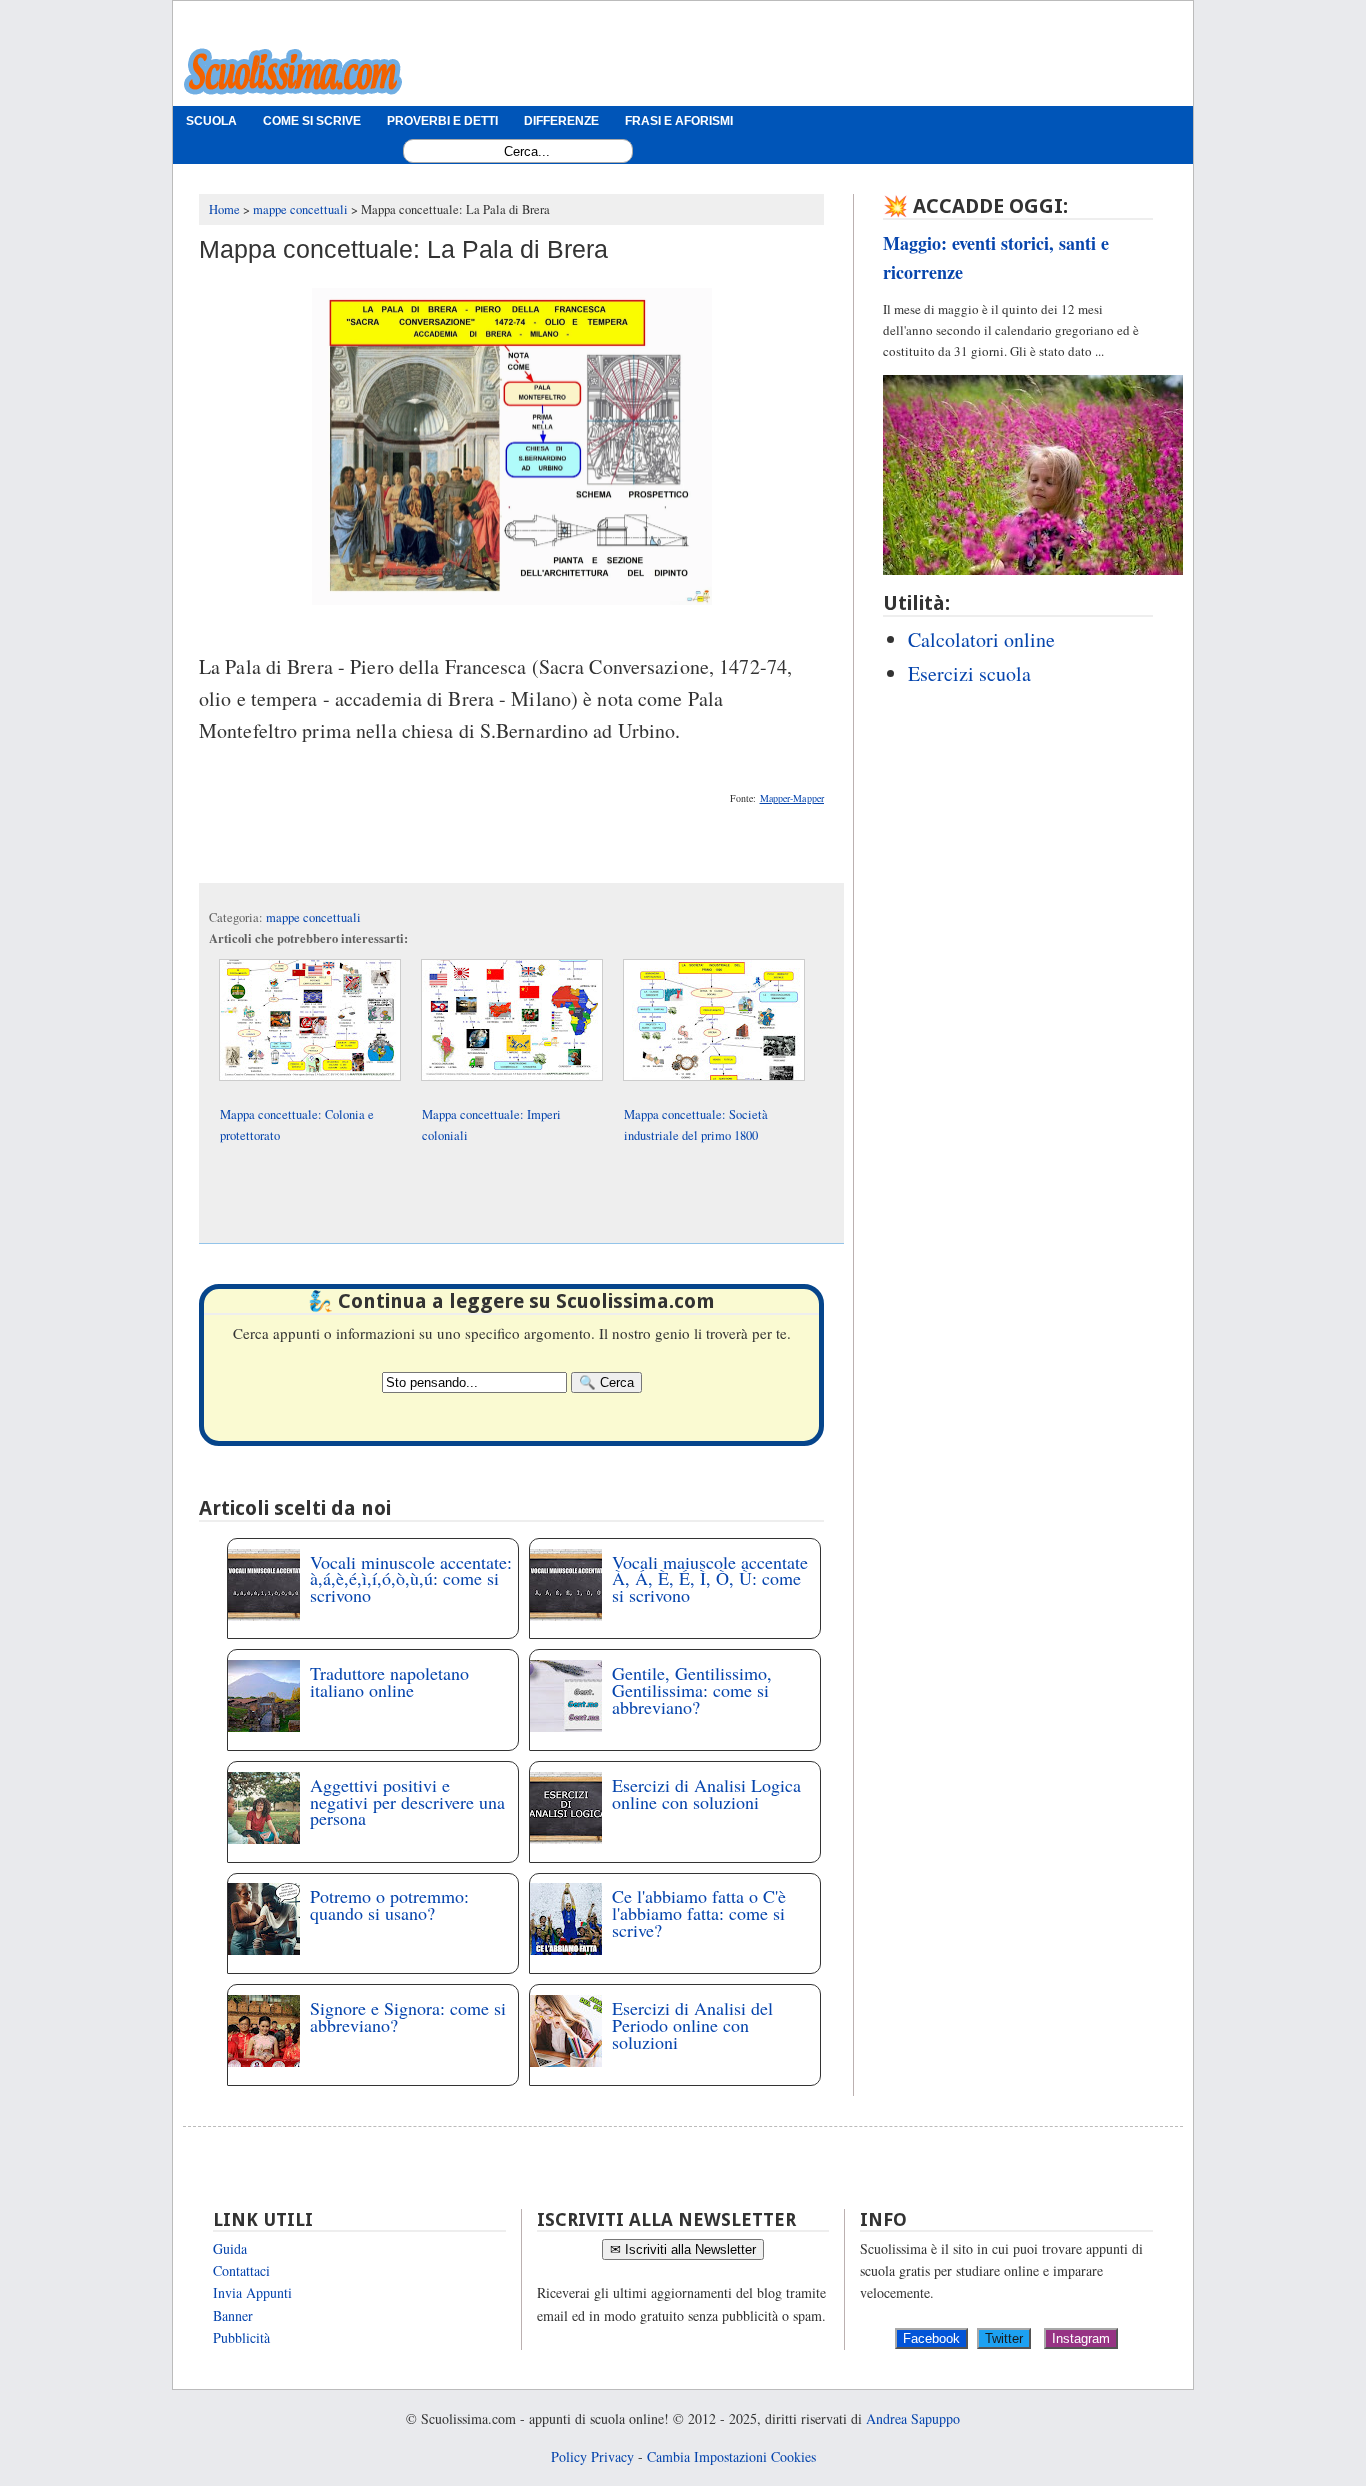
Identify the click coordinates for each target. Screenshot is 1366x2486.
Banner (233, 2315)
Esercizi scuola (969, 673)
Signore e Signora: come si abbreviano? (408, 2016)
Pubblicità (241, 2337)
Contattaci (241, 2270)
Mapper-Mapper (792, 798)
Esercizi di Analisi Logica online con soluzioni (706, 1793)
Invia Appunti (252, 2292)
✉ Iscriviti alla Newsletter (683, 2249)
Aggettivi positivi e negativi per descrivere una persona (407, 1802)
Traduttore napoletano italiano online (389, 1681)
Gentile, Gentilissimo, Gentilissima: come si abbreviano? (692, 1690)
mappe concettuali (313, 917)
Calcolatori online (981, 639)
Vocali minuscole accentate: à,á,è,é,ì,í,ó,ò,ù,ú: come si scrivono (411, 1579)
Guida (230, 2248)
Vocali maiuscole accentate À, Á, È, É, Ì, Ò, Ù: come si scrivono (710, 1579)
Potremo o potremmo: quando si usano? (389, 1904)
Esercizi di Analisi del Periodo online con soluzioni (692, 2025)
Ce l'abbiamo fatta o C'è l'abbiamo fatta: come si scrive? (699, 1913)
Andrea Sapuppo (913, 2418)
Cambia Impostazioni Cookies (731, 2456)
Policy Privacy (592, 2456)
